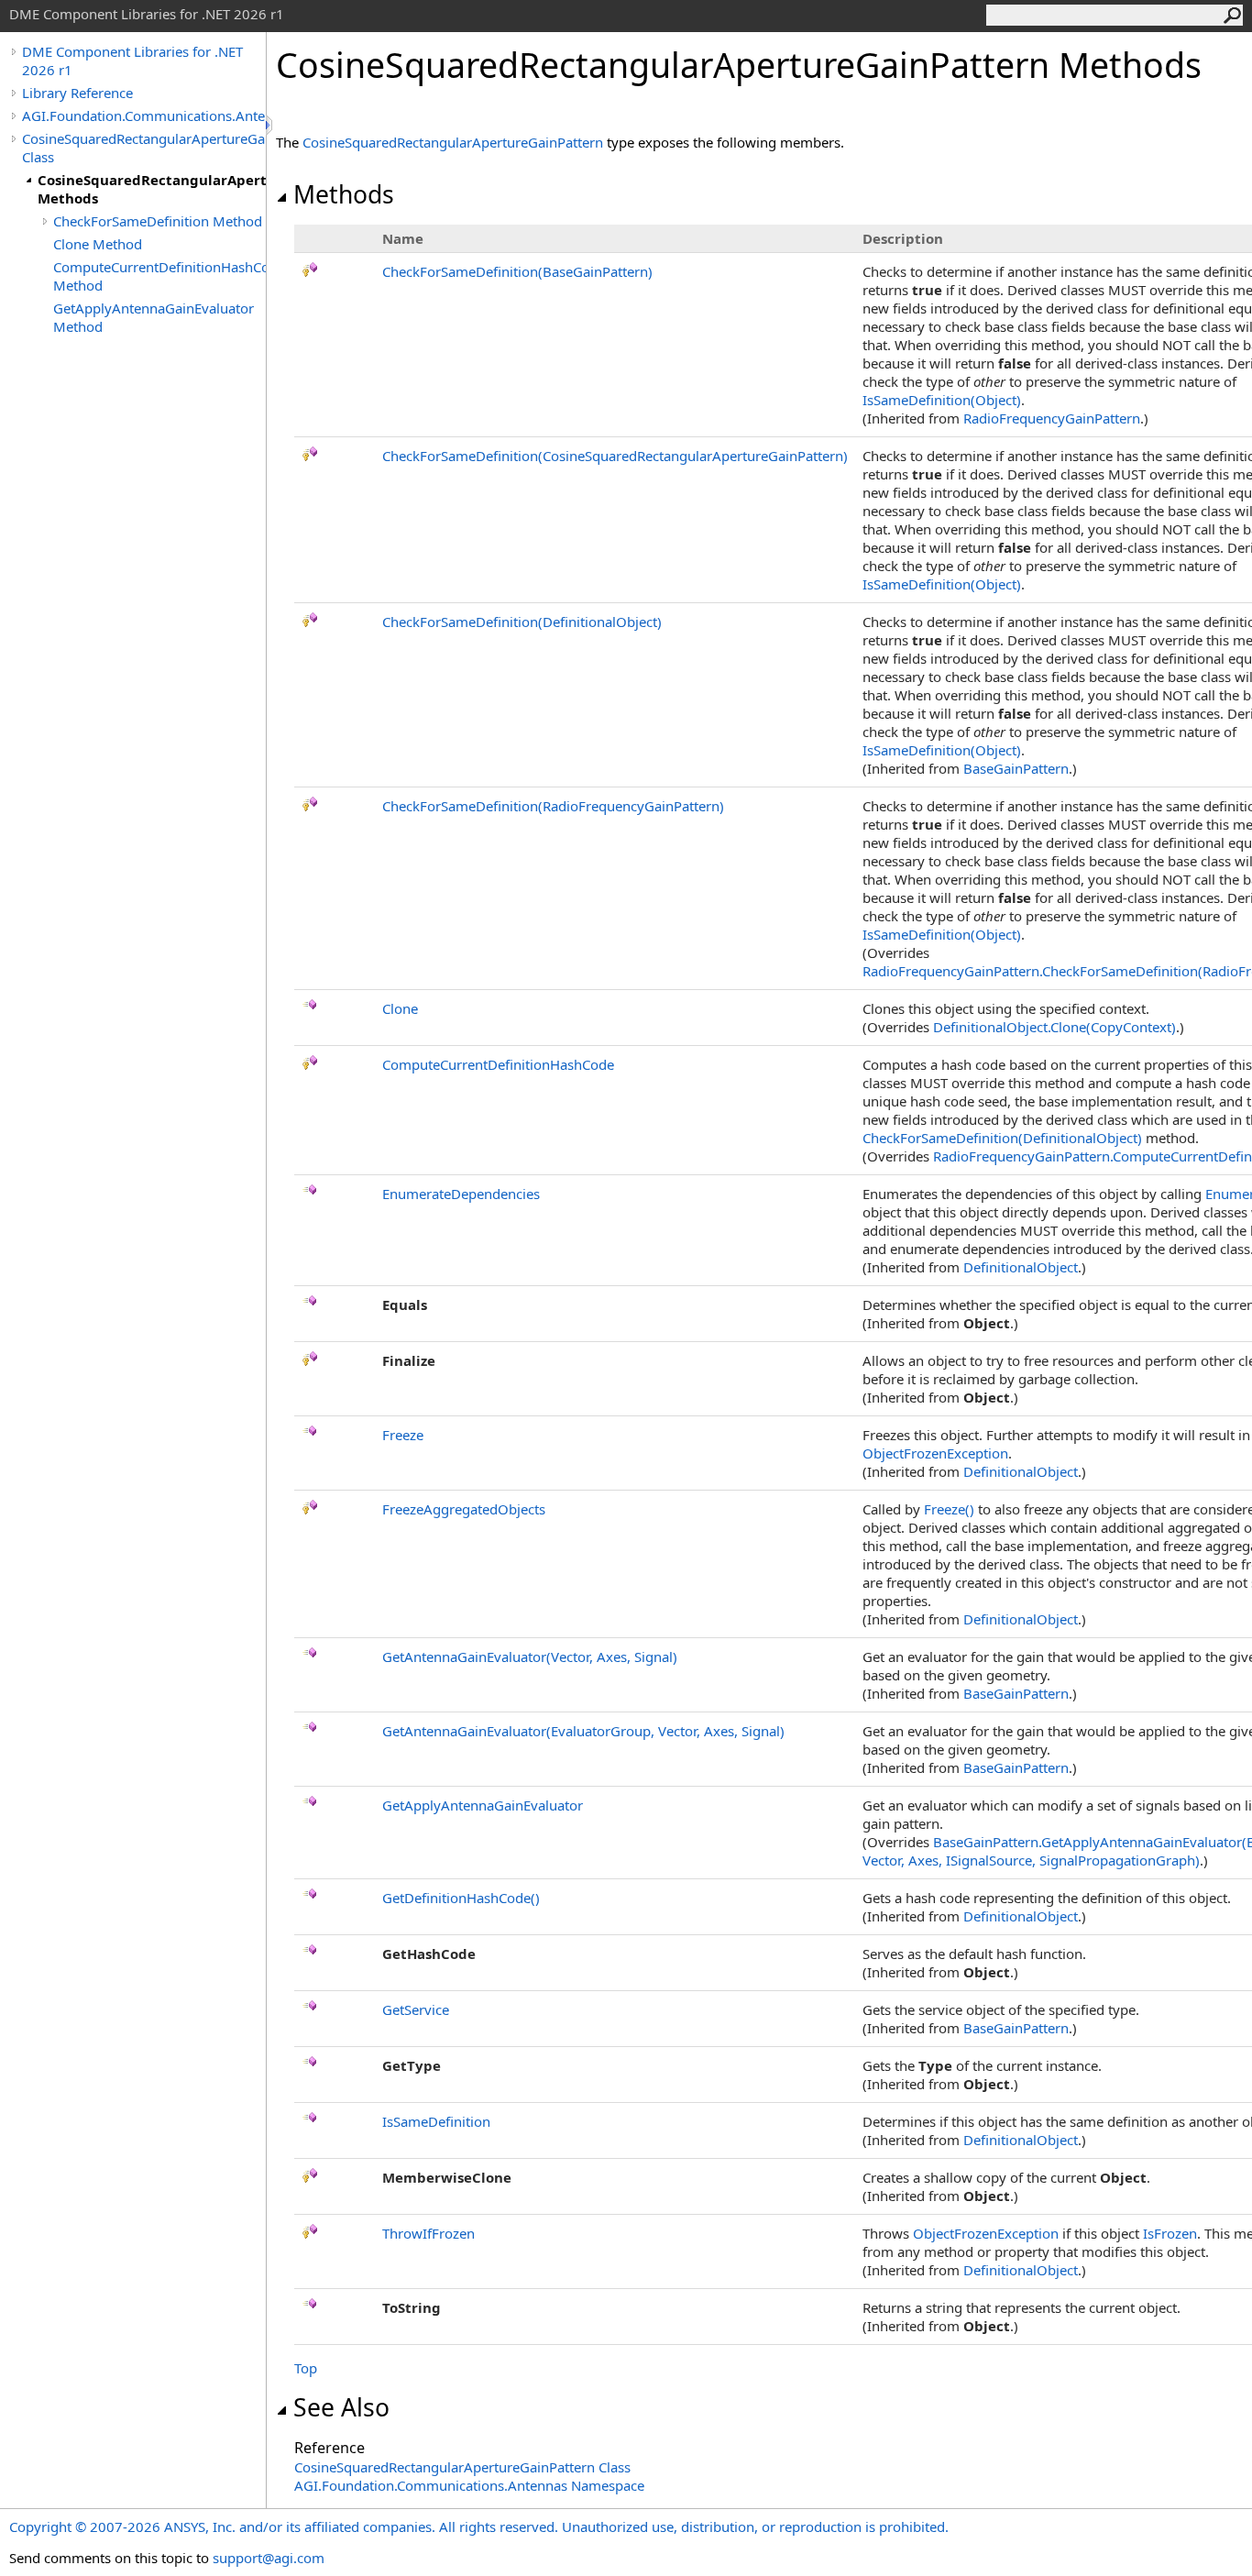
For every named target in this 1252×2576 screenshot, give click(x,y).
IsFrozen (1170, 2233)
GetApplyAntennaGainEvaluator (483, 1805)
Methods (344, 194)
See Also (341, 2407)
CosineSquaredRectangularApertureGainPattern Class (144, 148)
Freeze (403, 1435)
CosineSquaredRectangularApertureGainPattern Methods (152, 189)
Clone (400, 1008)
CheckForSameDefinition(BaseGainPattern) (517, 271)
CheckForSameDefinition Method (158, 221)
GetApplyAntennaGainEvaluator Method (154, 317)
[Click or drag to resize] (270, 125)
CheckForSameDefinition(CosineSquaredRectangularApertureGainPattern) (615, 456)
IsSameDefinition (436, 2121)
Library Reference (77, 93)
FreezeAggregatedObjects (464, 1509)
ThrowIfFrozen (428, 2233)
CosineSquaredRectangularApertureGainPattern (453, 142)
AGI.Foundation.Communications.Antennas (144, 116)
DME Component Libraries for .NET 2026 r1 (132, 61)
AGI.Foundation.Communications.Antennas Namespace (469, 2485)
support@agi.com (269, 2558)
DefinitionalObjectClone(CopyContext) (1054, 1027)
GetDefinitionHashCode (461, 1898)
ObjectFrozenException (935, 1453)
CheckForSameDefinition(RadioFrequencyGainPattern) (553, 806)
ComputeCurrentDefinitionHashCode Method (159, 276)
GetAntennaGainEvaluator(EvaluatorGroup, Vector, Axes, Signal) (583, 1731)
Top (306, 2368)
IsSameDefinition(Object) (942, 400)
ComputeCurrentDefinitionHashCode (498, 1064)
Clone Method (98, 244)
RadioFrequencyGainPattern (1052, 418)
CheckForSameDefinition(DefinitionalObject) (522, 622)
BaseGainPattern (1016, 768)
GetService (416, 2009)
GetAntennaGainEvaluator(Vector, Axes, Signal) (530, 1657)
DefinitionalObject (1021, 1267)
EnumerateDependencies (461, 1194)
